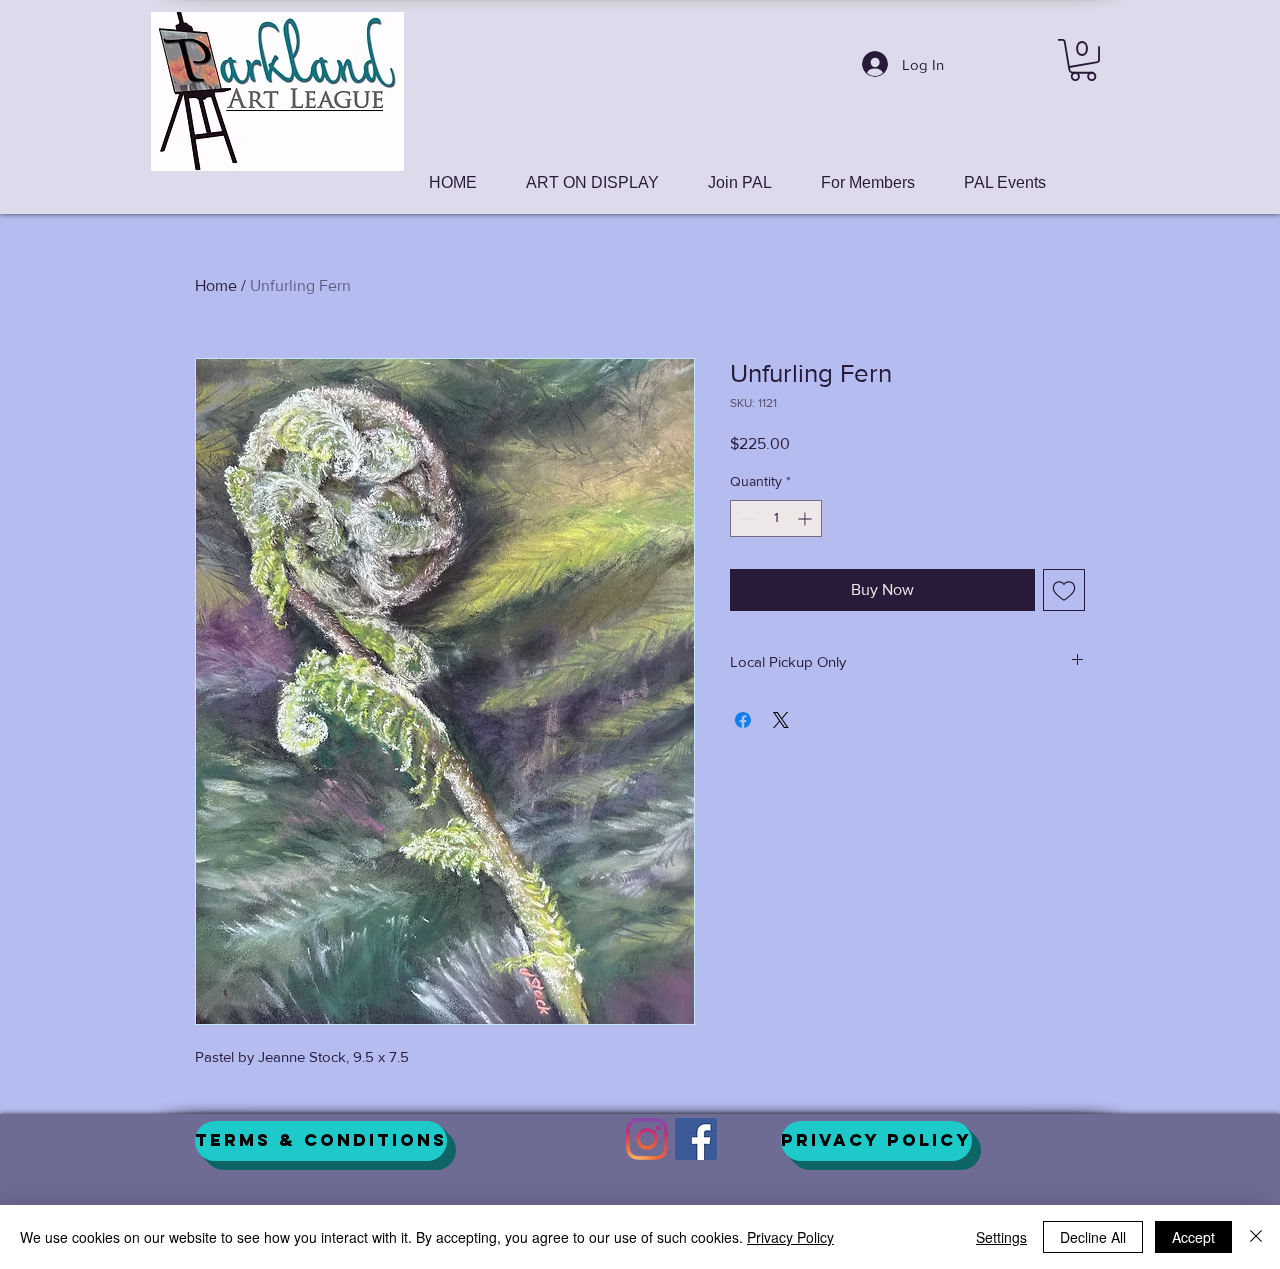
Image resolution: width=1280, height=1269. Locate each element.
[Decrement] (745, 518)
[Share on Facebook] (743, 720)
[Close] (1256, 1237)
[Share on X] (781, 720)
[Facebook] (696, 1139)
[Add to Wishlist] (1064, 590)
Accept (1193, 1237)
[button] (1083, 60)
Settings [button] (1001, 1237)
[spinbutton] (776, 518)
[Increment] (806, 518)
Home (216, 285)
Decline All (1093, 1237)
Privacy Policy (790, 1237)
